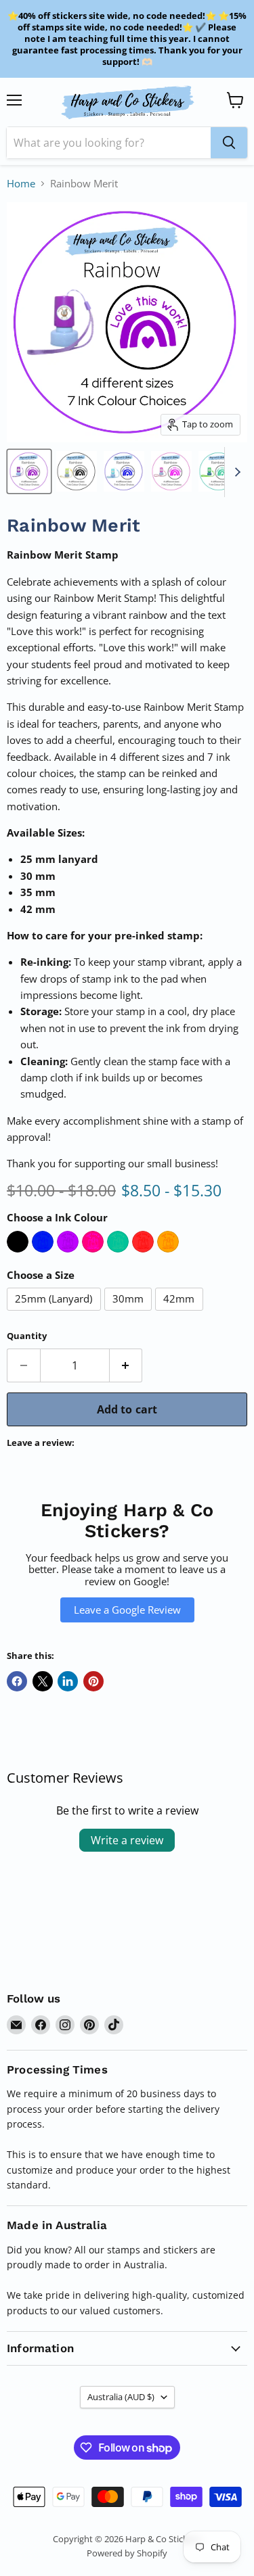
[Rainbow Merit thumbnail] (29, 471)
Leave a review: (41, 1443)
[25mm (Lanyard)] (56, 1313)
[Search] (229, 143)
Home (21, 184)
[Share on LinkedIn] (68, 1681)
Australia (121, 2397)
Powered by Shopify (127, 2553)
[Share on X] (43, 1681)
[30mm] (130, 1313)
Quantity (27, 1336)
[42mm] (181, 1313)
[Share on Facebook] (17, 1681)
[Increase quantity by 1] (126, 1365)
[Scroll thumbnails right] (235, 472)
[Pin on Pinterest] (93, 1681)
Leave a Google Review (127, 1610)
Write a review (127, 1840)
